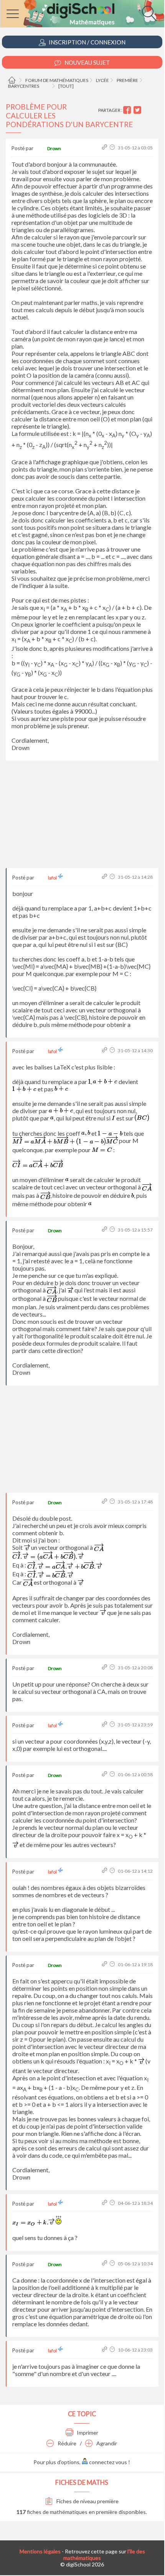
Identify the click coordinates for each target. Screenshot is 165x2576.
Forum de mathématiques (57, 80)
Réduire (66, 2443)
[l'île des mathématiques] (82, 14)
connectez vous (107, 2462)
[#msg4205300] (105, 1668)
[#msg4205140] (105, 1502)
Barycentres (24, 86)
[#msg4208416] (105, 2264)
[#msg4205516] (105, 1774)
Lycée (102, 80)
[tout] (66, 86)
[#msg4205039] (105, 1230)
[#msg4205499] (105, 1725)
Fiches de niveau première (87, 2501)
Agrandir (106, 2443)
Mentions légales (40, 2551)
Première (127, 80)
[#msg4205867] (105, 1964)
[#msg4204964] (105, 877)
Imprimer (87, 2433)
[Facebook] (128, 110)
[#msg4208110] (105, 2203)
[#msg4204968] (105, 1051)
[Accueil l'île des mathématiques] (13, 80)
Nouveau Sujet (87, 62)
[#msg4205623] (105, 1871)
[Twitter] (138, 110)
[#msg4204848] (105, 148)
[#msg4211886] (105, 2350)
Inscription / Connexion (87, 42)
